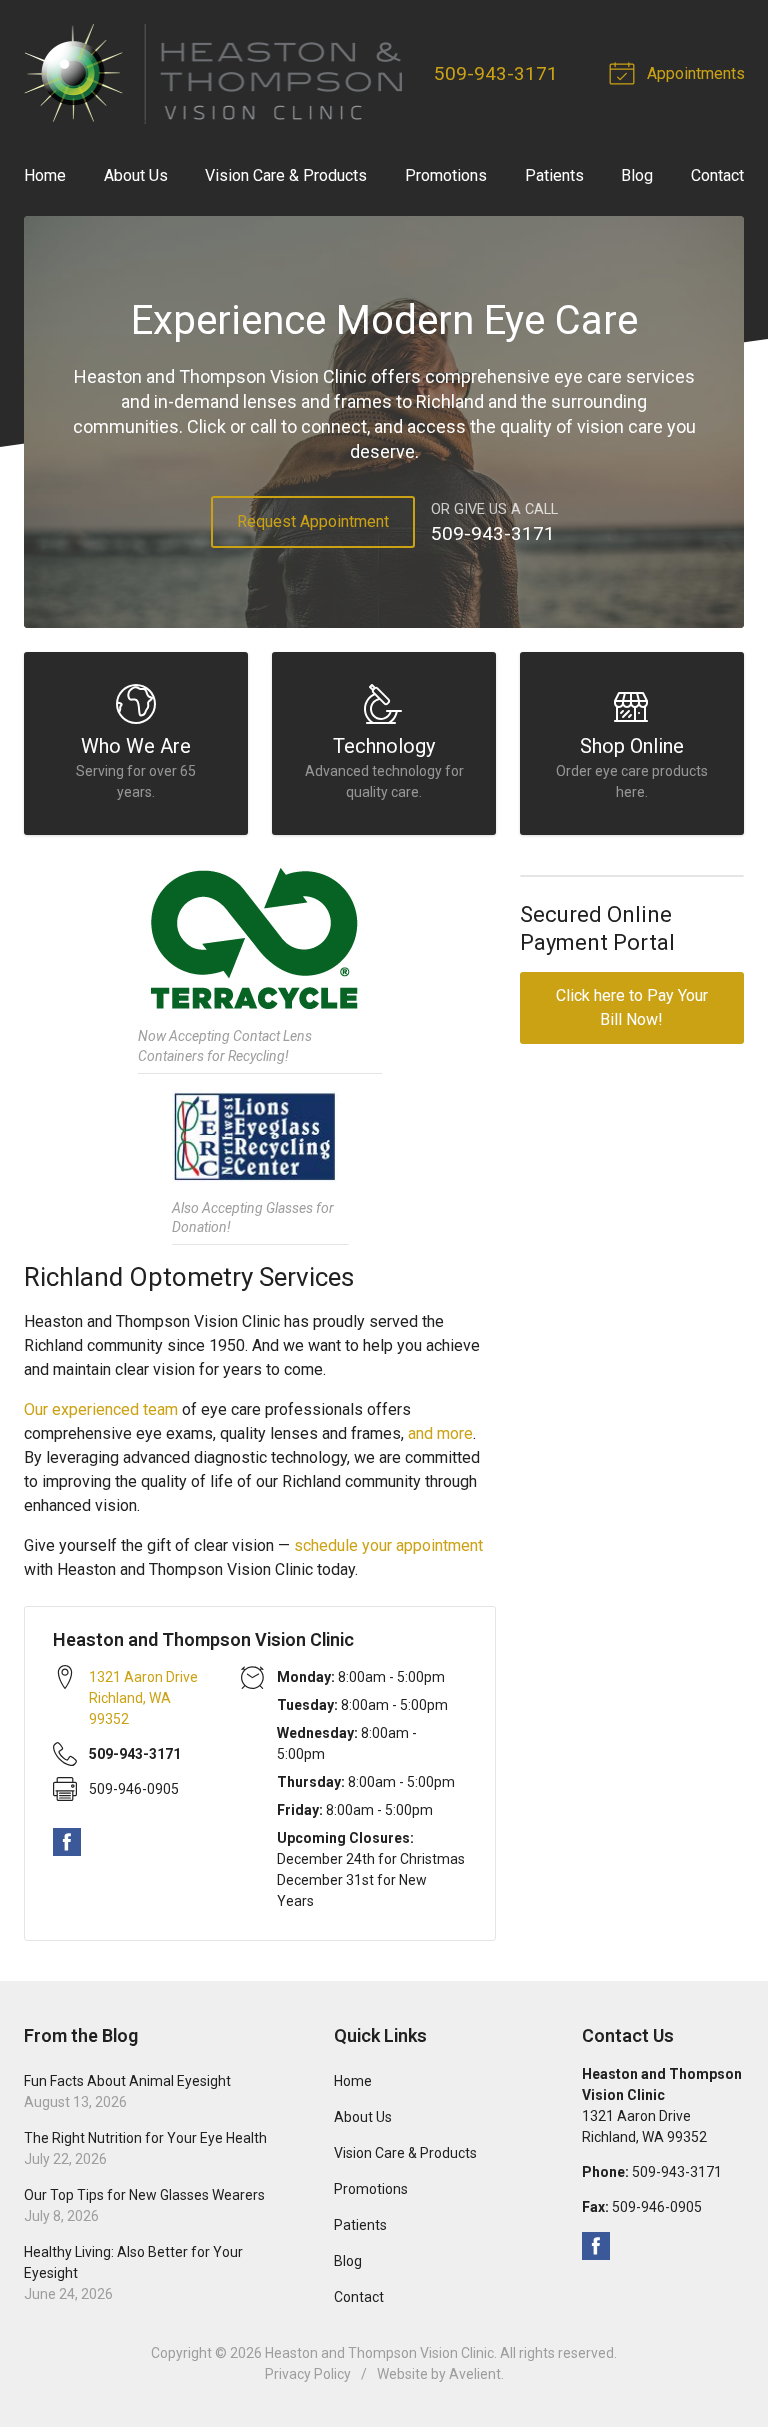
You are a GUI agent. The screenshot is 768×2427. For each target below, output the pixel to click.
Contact (717, 175)
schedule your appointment (388, 1545)
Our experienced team (101, 1409)
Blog (637, 175)
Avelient (475, 2374)
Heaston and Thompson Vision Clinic (379, 2353)
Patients (554, 175)
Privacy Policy (308, 2374)
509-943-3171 (496, 73)
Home (45, 175)
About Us (136, 175)
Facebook (67, 1842)
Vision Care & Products (286, 175)
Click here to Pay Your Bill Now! (632, 1007)
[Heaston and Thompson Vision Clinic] (213, 74)
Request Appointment (313, 521)
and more (440, 1433)
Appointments (694, 73)
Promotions (446, 175)
